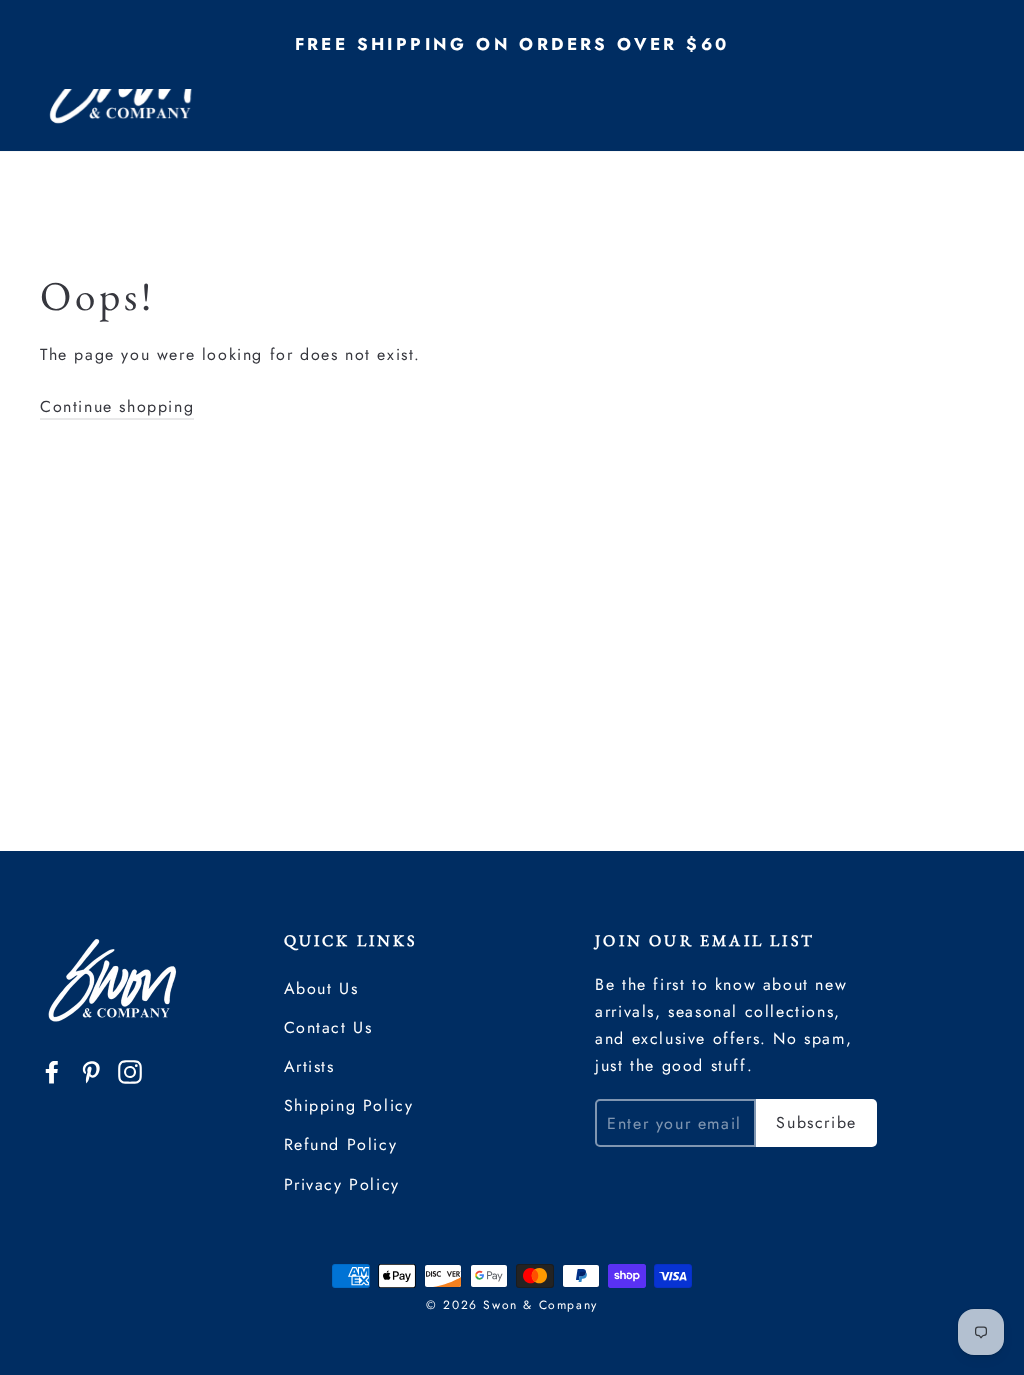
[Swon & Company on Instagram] (130, 1070)
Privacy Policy (342, 1184)
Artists (309, 1066)
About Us (321, 988)
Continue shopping (117, 406)
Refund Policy (341, 1144)
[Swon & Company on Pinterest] (91, 1070)
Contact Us (328, 1027)
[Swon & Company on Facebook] (52, 1070)
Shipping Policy (349, 1105)
